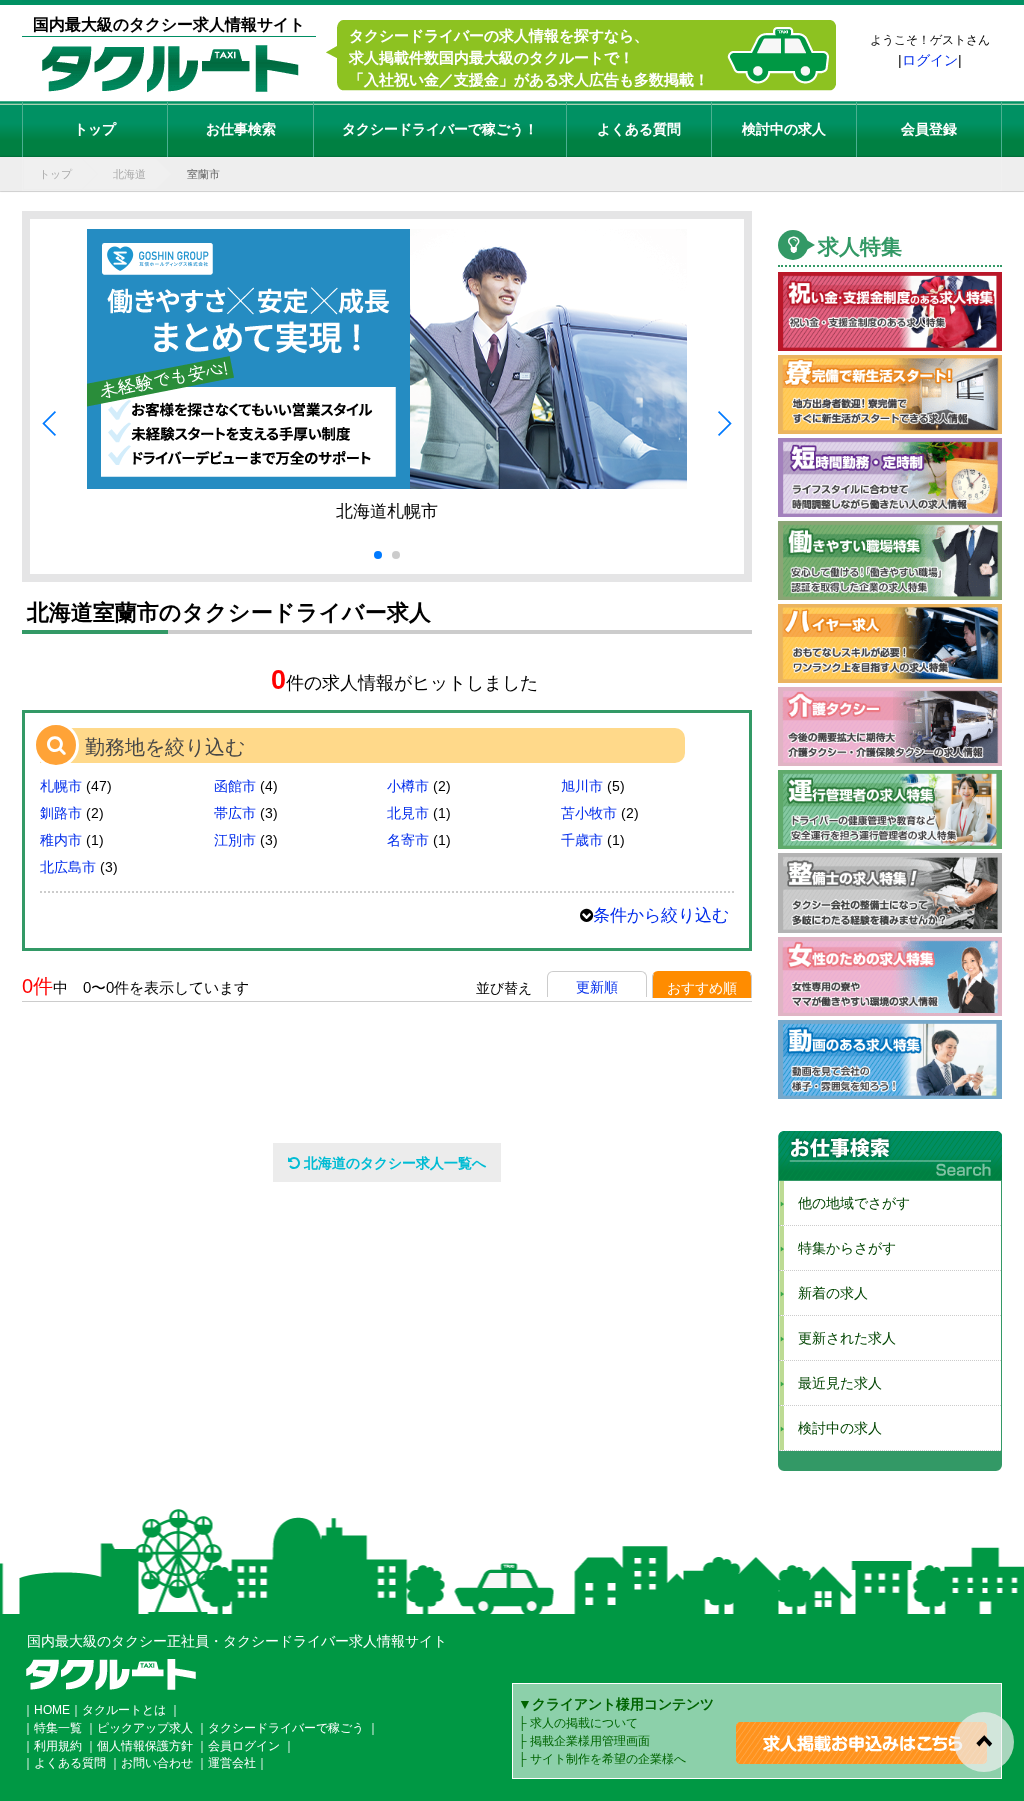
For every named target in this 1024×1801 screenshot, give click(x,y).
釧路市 (61, 813)
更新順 (597, 987)
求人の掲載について (584, 1723)
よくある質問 (639, 129)
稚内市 (61, 840)
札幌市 (61, 786)
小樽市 (408, 786)
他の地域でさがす (847, 1203)
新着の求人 (826, 1293)
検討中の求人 (784, 129)
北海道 (129, 174)
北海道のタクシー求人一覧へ (393, 1163)
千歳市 (582, 840)
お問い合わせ (157, 1763)
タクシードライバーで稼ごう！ (440, 129)
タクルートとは (124, 1710)
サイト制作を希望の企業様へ (608, 1759)
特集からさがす (840, 1248)
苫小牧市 (589, 813)
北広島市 (68, 867)
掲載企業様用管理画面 (590, 1741)
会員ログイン (244, 1746)
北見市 (408, 813)
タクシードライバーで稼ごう (286, 1728)
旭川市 (582, 786)
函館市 (235, 786)
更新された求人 (840, 1338)
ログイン (930, 60)
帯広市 (235, 813)
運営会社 (232, 1763)
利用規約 (58, 1746)
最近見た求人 (833, 1383)
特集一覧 (58, 1728)
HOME (52, 1710)
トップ (95, 129)
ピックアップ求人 (145, 1728)
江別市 (235, 840)
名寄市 (408, 840)
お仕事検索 (241, 129)
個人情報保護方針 (145, 1746)
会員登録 (929, 129)
